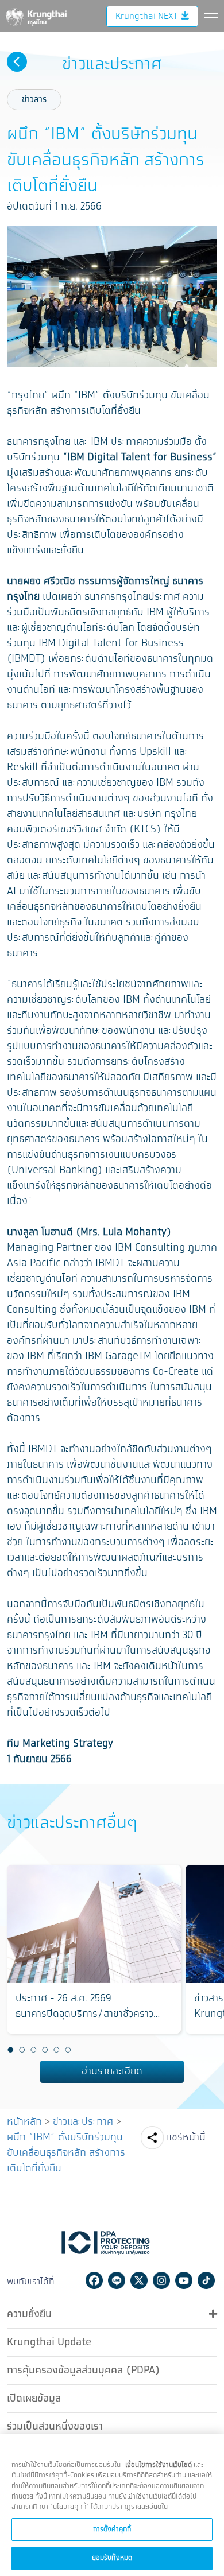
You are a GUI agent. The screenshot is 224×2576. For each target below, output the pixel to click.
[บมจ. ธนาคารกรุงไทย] (36, 15)
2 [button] (22, 2050)
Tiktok (206, 2280)
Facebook (94, 2280)
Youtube (184, 2280)
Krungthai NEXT (146, 16)
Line (117, 2280)
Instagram (161, 2280)
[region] (112, 2505)
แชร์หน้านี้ (186, 2137)
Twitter (139, 2280)
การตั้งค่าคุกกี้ (112, 2529)
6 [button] (68, 2050)
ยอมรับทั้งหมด (112, 2558)
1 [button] (10, 2050)
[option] (94, 1949)
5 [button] (56, 2050)
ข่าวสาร (34, 100)
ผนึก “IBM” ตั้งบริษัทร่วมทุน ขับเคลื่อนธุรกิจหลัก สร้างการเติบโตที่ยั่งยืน (66, 2153)
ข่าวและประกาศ (83, 2122)
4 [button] (45, 2050)
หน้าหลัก (24, 2122)
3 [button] (33, 2050)
